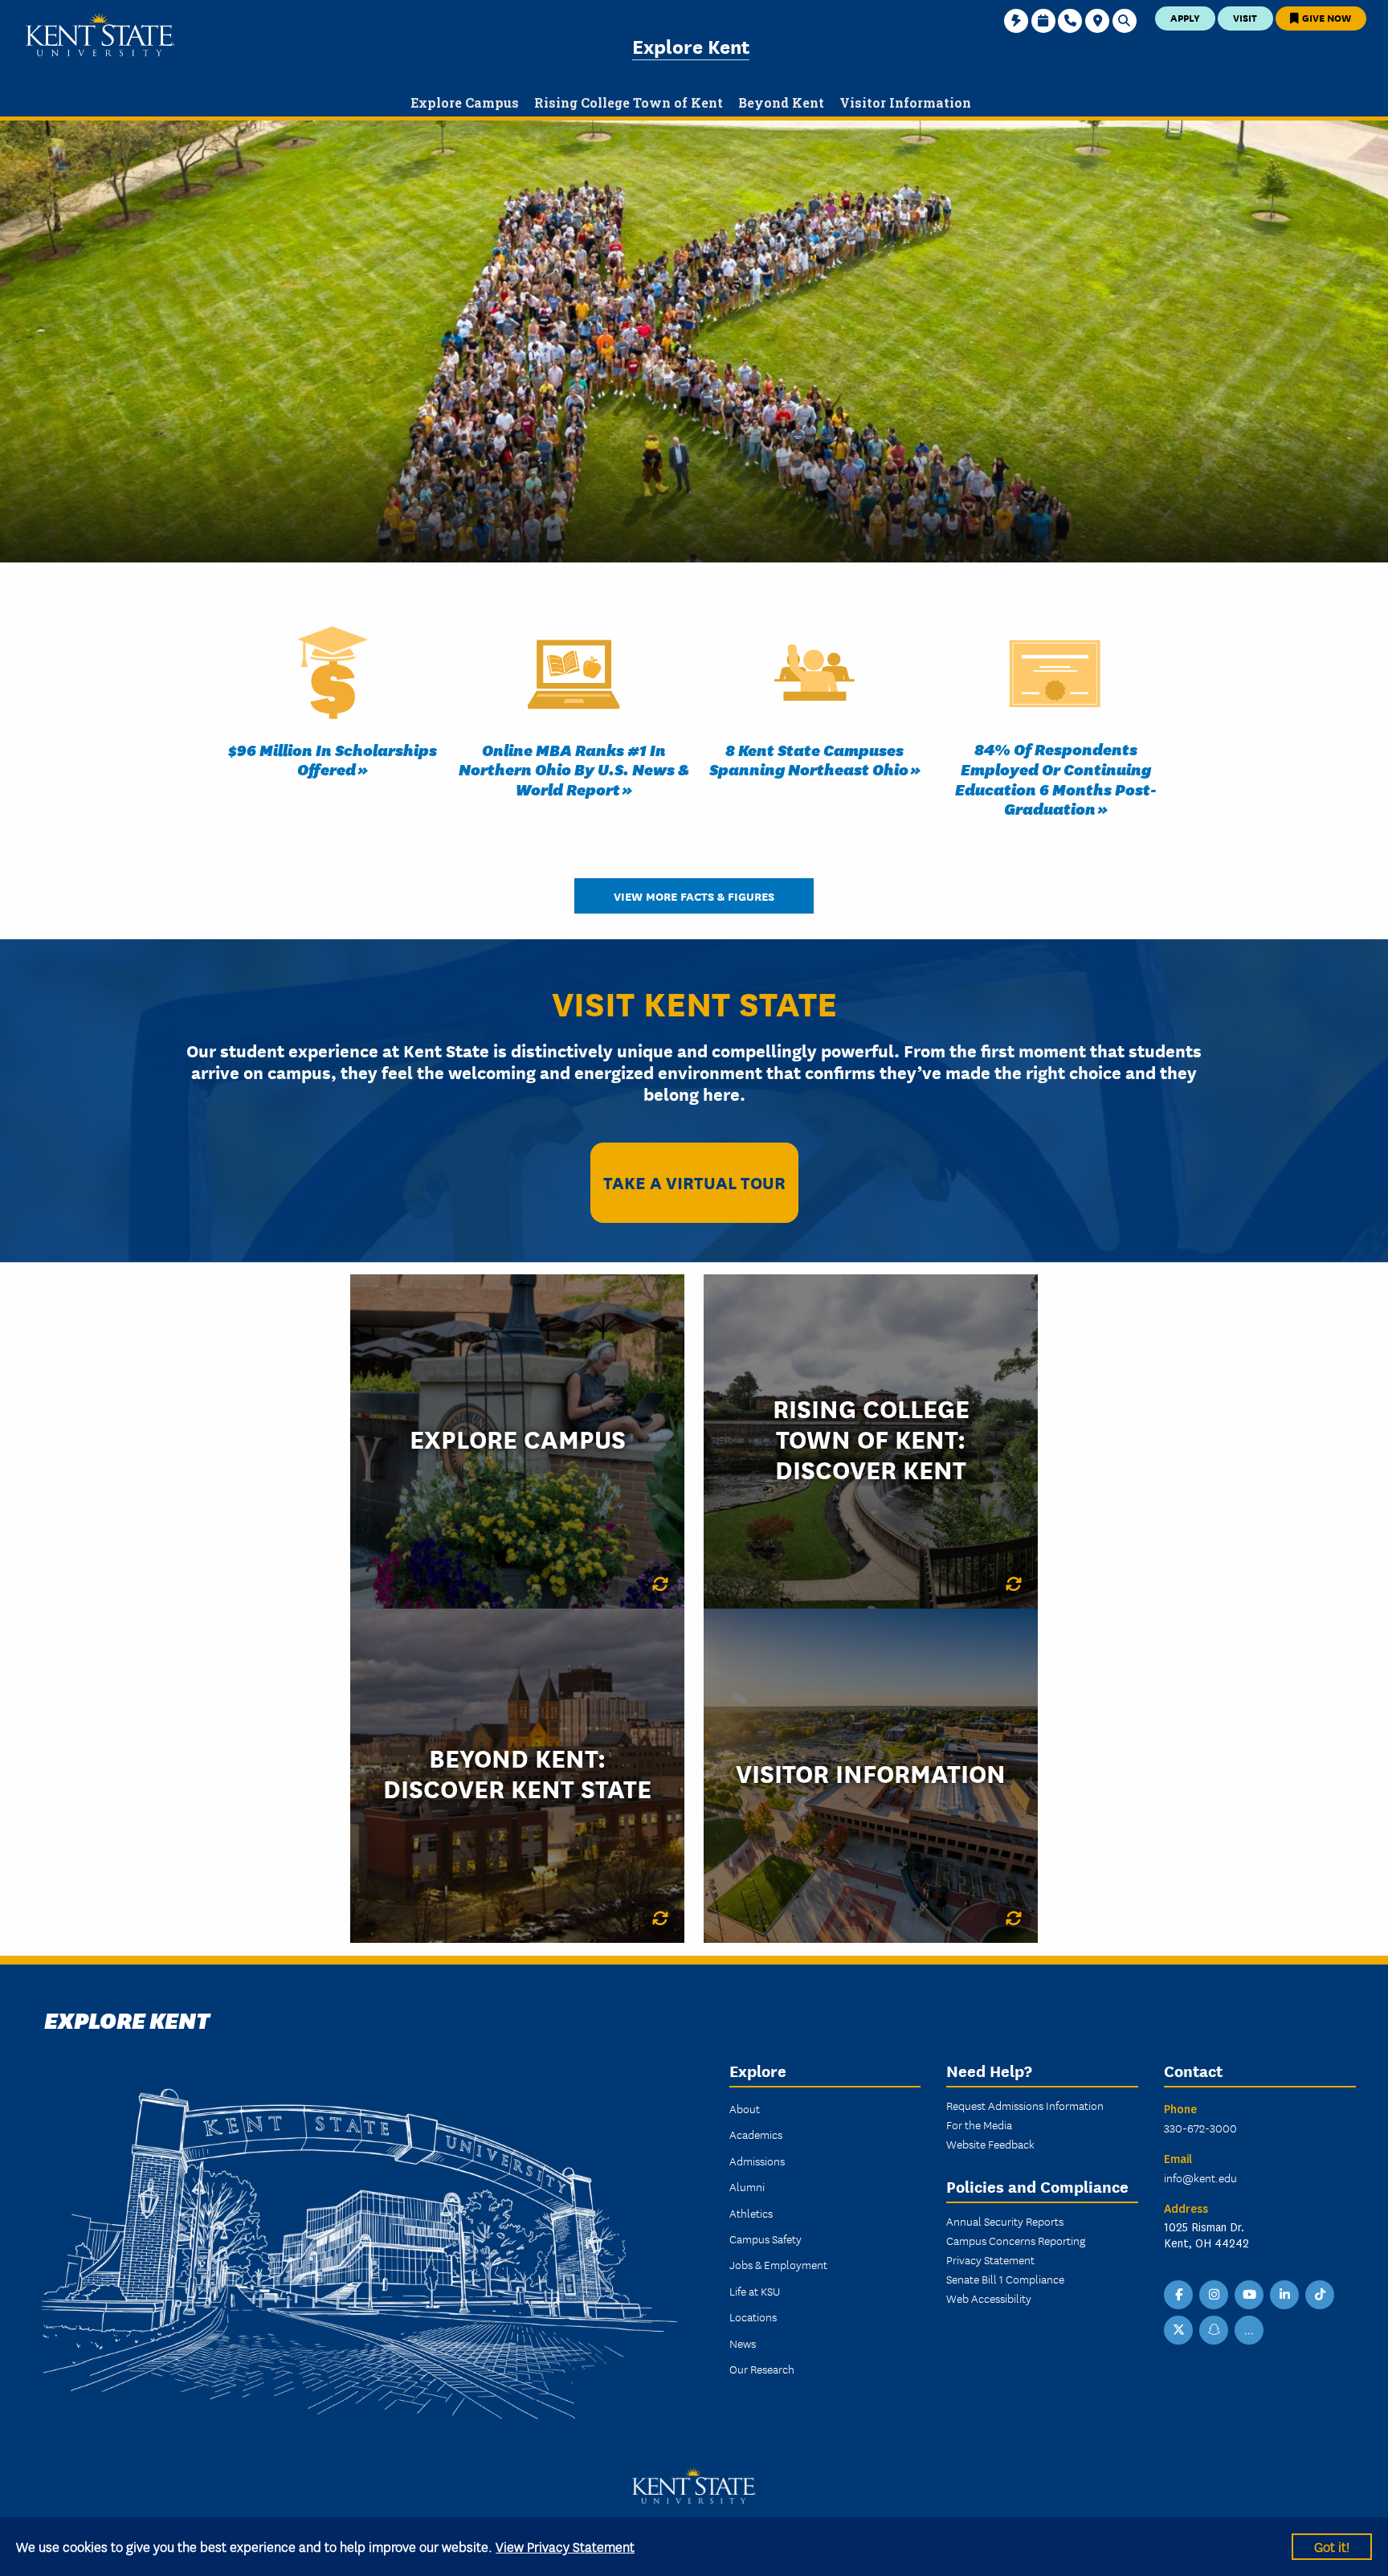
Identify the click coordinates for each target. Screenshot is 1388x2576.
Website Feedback (990, 2144)
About (745, 2108)
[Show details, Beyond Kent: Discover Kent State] (660, 1919)
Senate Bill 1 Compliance (1005, 2279)
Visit (1245, 17)
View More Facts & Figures (694, 895)
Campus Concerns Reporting (1016, 2240)
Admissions (757, 2161)
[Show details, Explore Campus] (660, 1584)
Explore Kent (691, 45)
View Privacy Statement (565, 2546)
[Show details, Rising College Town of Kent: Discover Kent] (1014, 1584)
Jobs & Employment (778, 2264)
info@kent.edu (1200, 2177)
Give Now (1325, 17)
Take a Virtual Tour (694, 1182)
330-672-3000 (1200, 2128)
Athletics (751, 2213)
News (743, 2343)
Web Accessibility (989, 2298)
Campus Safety (765, 2239)
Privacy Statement (990, 2259)
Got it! (1332, 2546)
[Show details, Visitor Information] (1014, 1919)
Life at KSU (755, 2291)
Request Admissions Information (1025, 2105)
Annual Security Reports (1005, 2221)
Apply (1185, 17)
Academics (756, 2134)
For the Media (979, 2124)
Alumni (747, 2186)
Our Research (762, 2369)
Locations (753, 2316)
